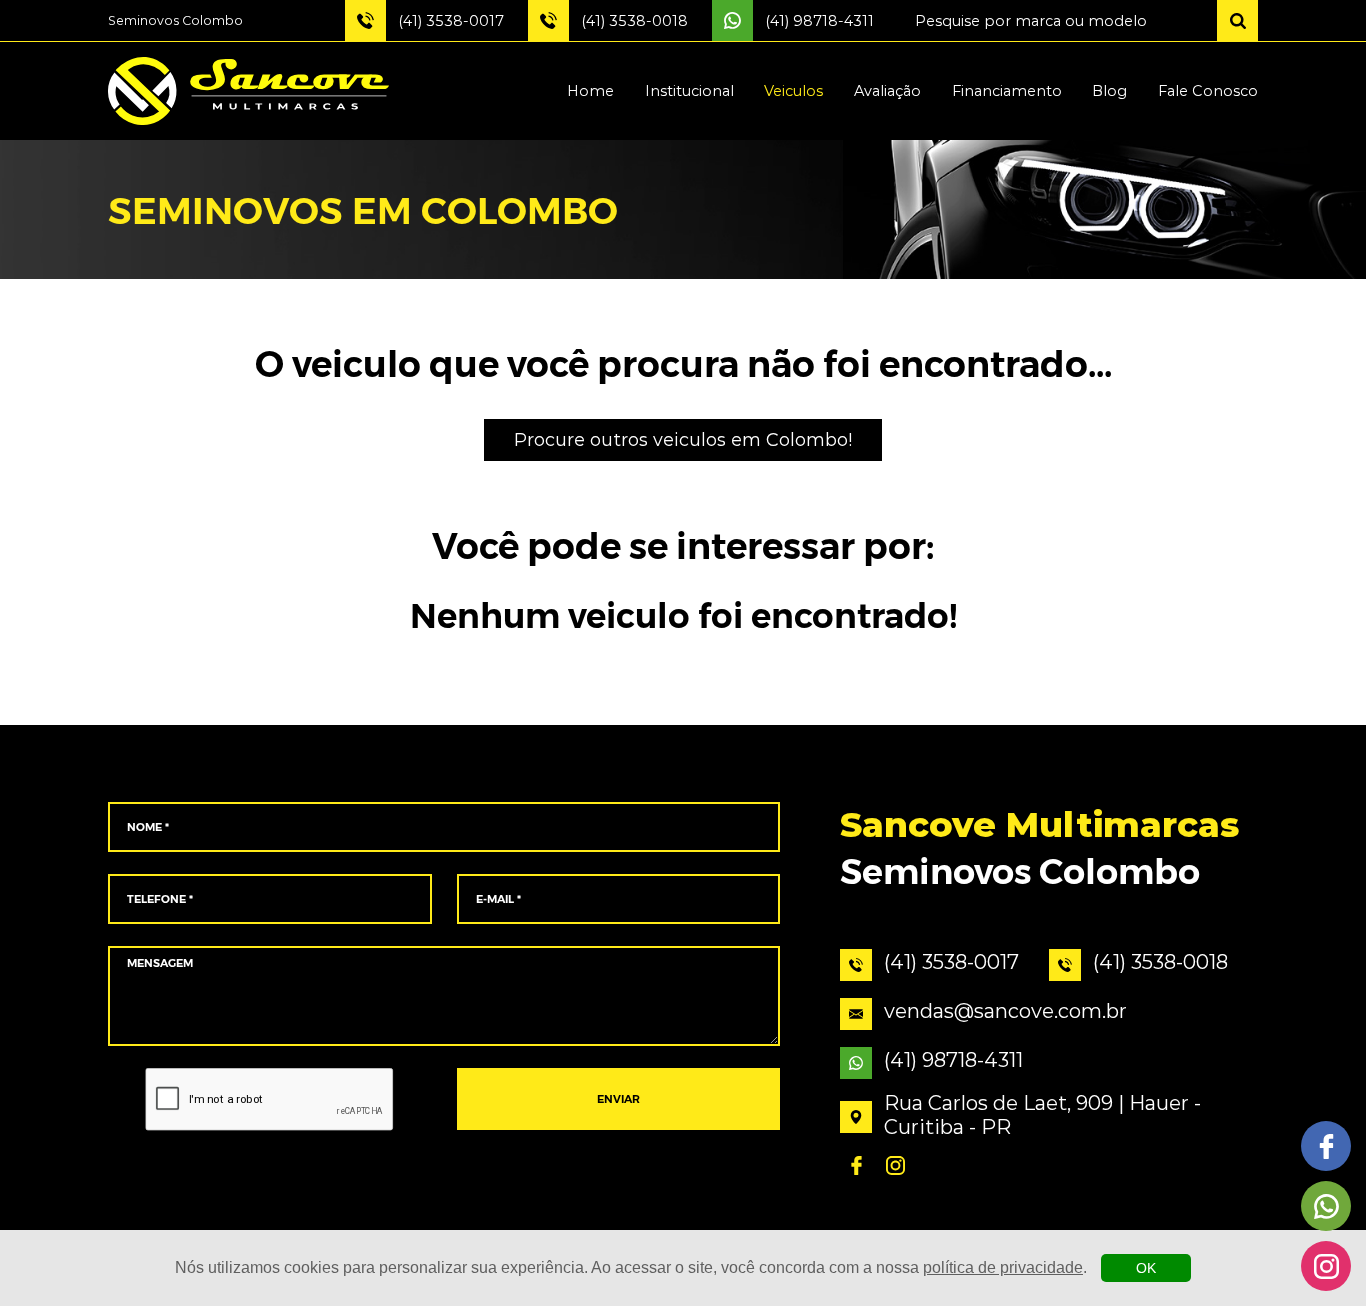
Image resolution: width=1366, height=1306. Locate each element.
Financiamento (1007, 91)
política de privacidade (1003, 1267)
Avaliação (887, 91)
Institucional (689, 91)
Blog (1109, 91)
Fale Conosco (1208, 91)
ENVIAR (618, 1099)
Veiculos (793, 91)
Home (590, 91)
